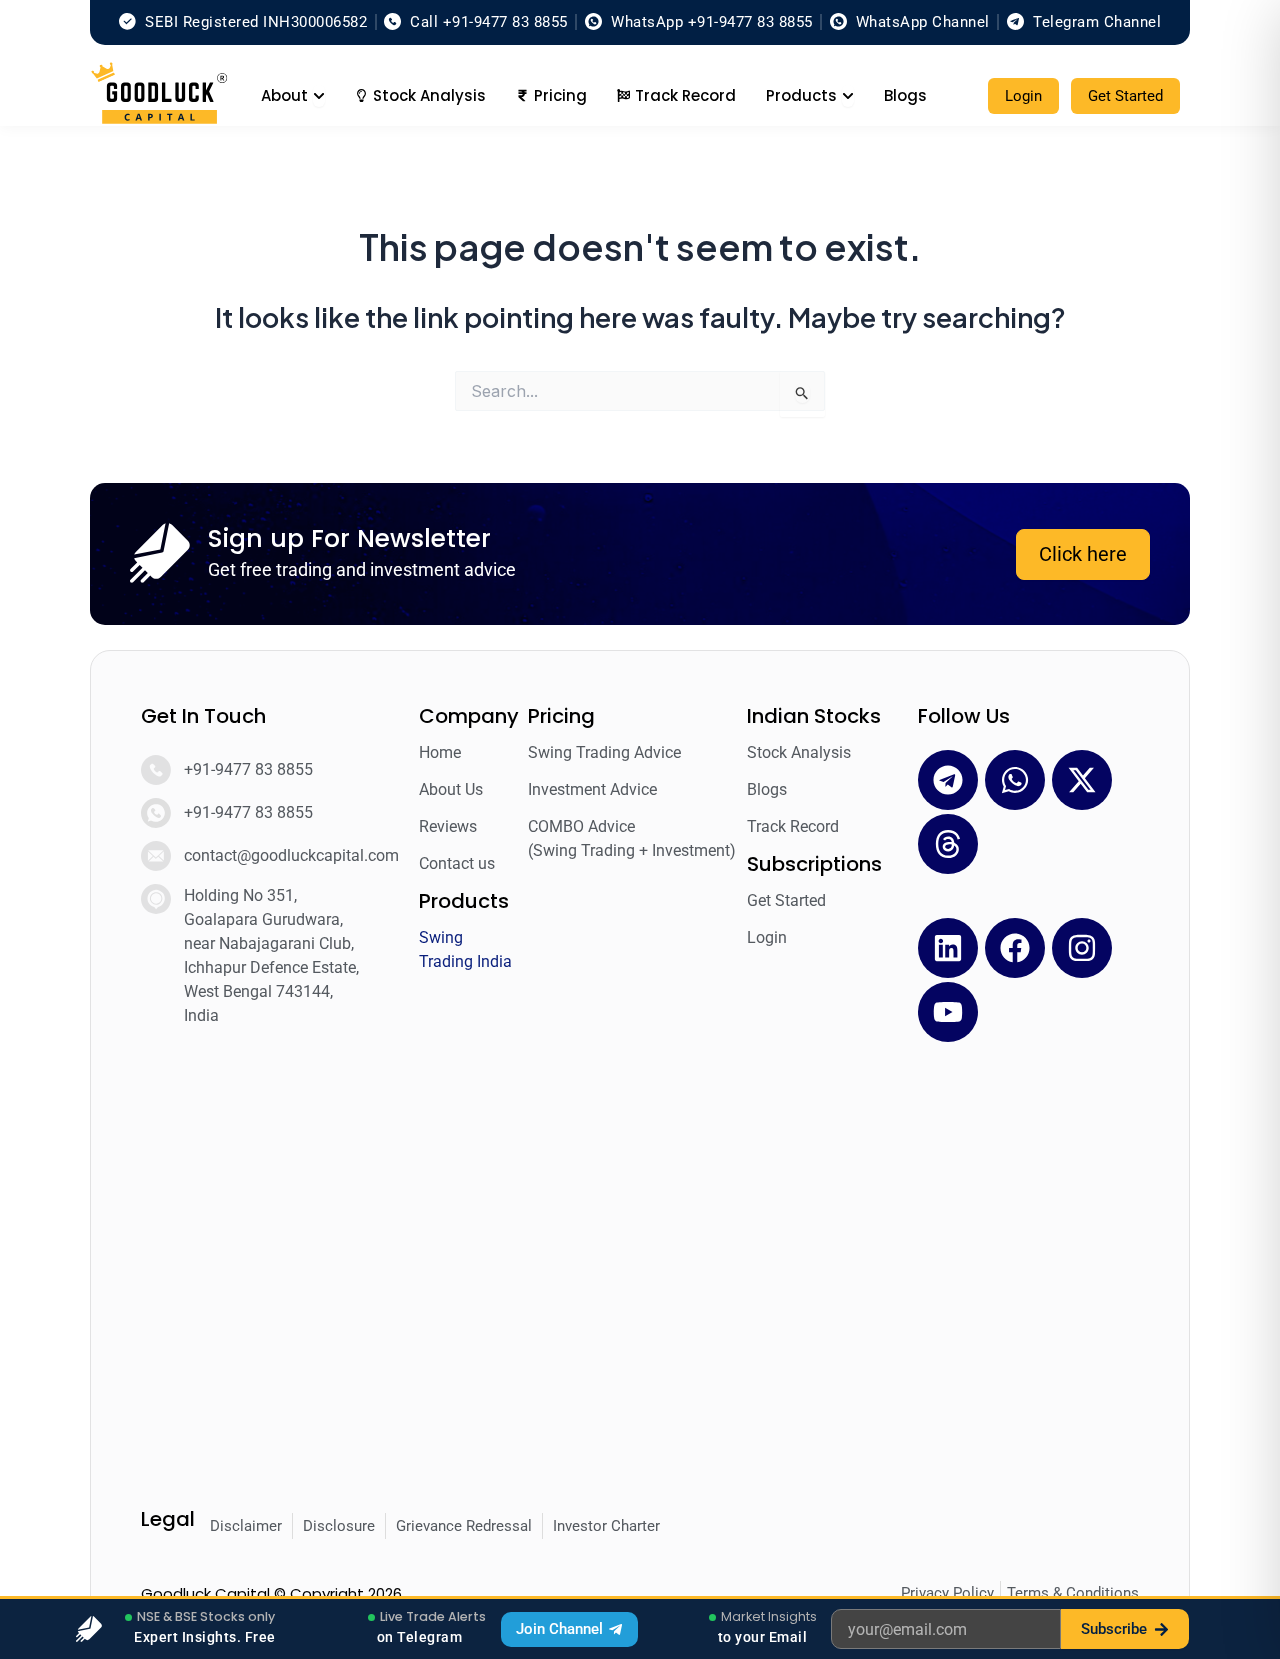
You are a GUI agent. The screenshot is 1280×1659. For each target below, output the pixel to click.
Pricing (561, 716)
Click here (1083, 554)
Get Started (1125, 96)
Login (1023, 96)
